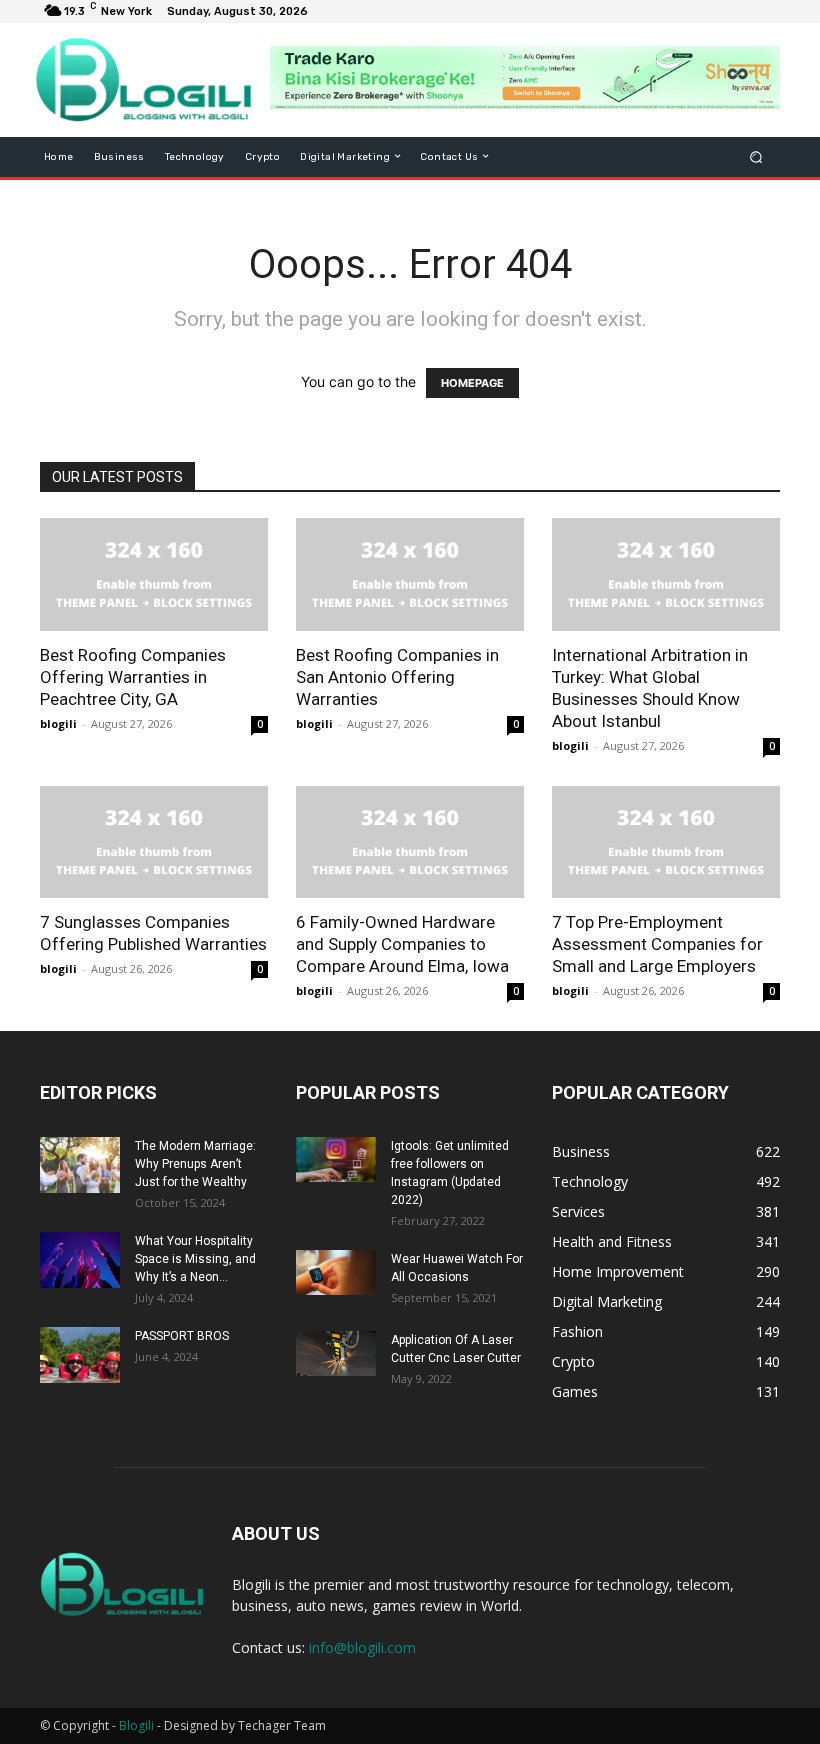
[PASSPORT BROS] (80, 1355)
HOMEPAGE (472, 383)
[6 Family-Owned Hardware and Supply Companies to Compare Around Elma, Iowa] (410, 842)
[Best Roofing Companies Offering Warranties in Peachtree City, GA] (154, 574)
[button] (756, 156)
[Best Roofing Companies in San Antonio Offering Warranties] (410, 574)
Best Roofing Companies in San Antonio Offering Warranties (397, 677)
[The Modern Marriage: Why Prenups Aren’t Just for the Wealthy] (80, 1165)
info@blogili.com (362, 1647)
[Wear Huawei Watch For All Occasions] (336, 1272)
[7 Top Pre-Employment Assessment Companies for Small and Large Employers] (666, 842)
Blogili (136, 1725)
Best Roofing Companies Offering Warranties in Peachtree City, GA (133, 677)
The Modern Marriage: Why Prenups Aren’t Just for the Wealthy (195, 1164)
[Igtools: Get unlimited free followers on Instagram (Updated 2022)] (336, 1159)
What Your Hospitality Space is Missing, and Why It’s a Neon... (195, 1259)
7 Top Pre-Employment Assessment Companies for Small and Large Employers (657, 944)
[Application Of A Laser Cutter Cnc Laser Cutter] (336, 1353)
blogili (58, 723)
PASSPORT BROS (182, 1336)
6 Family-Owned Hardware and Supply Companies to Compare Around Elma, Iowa (402, 944)
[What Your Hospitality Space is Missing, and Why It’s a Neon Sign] (80, 1260)
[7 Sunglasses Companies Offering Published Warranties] (154, 842)
